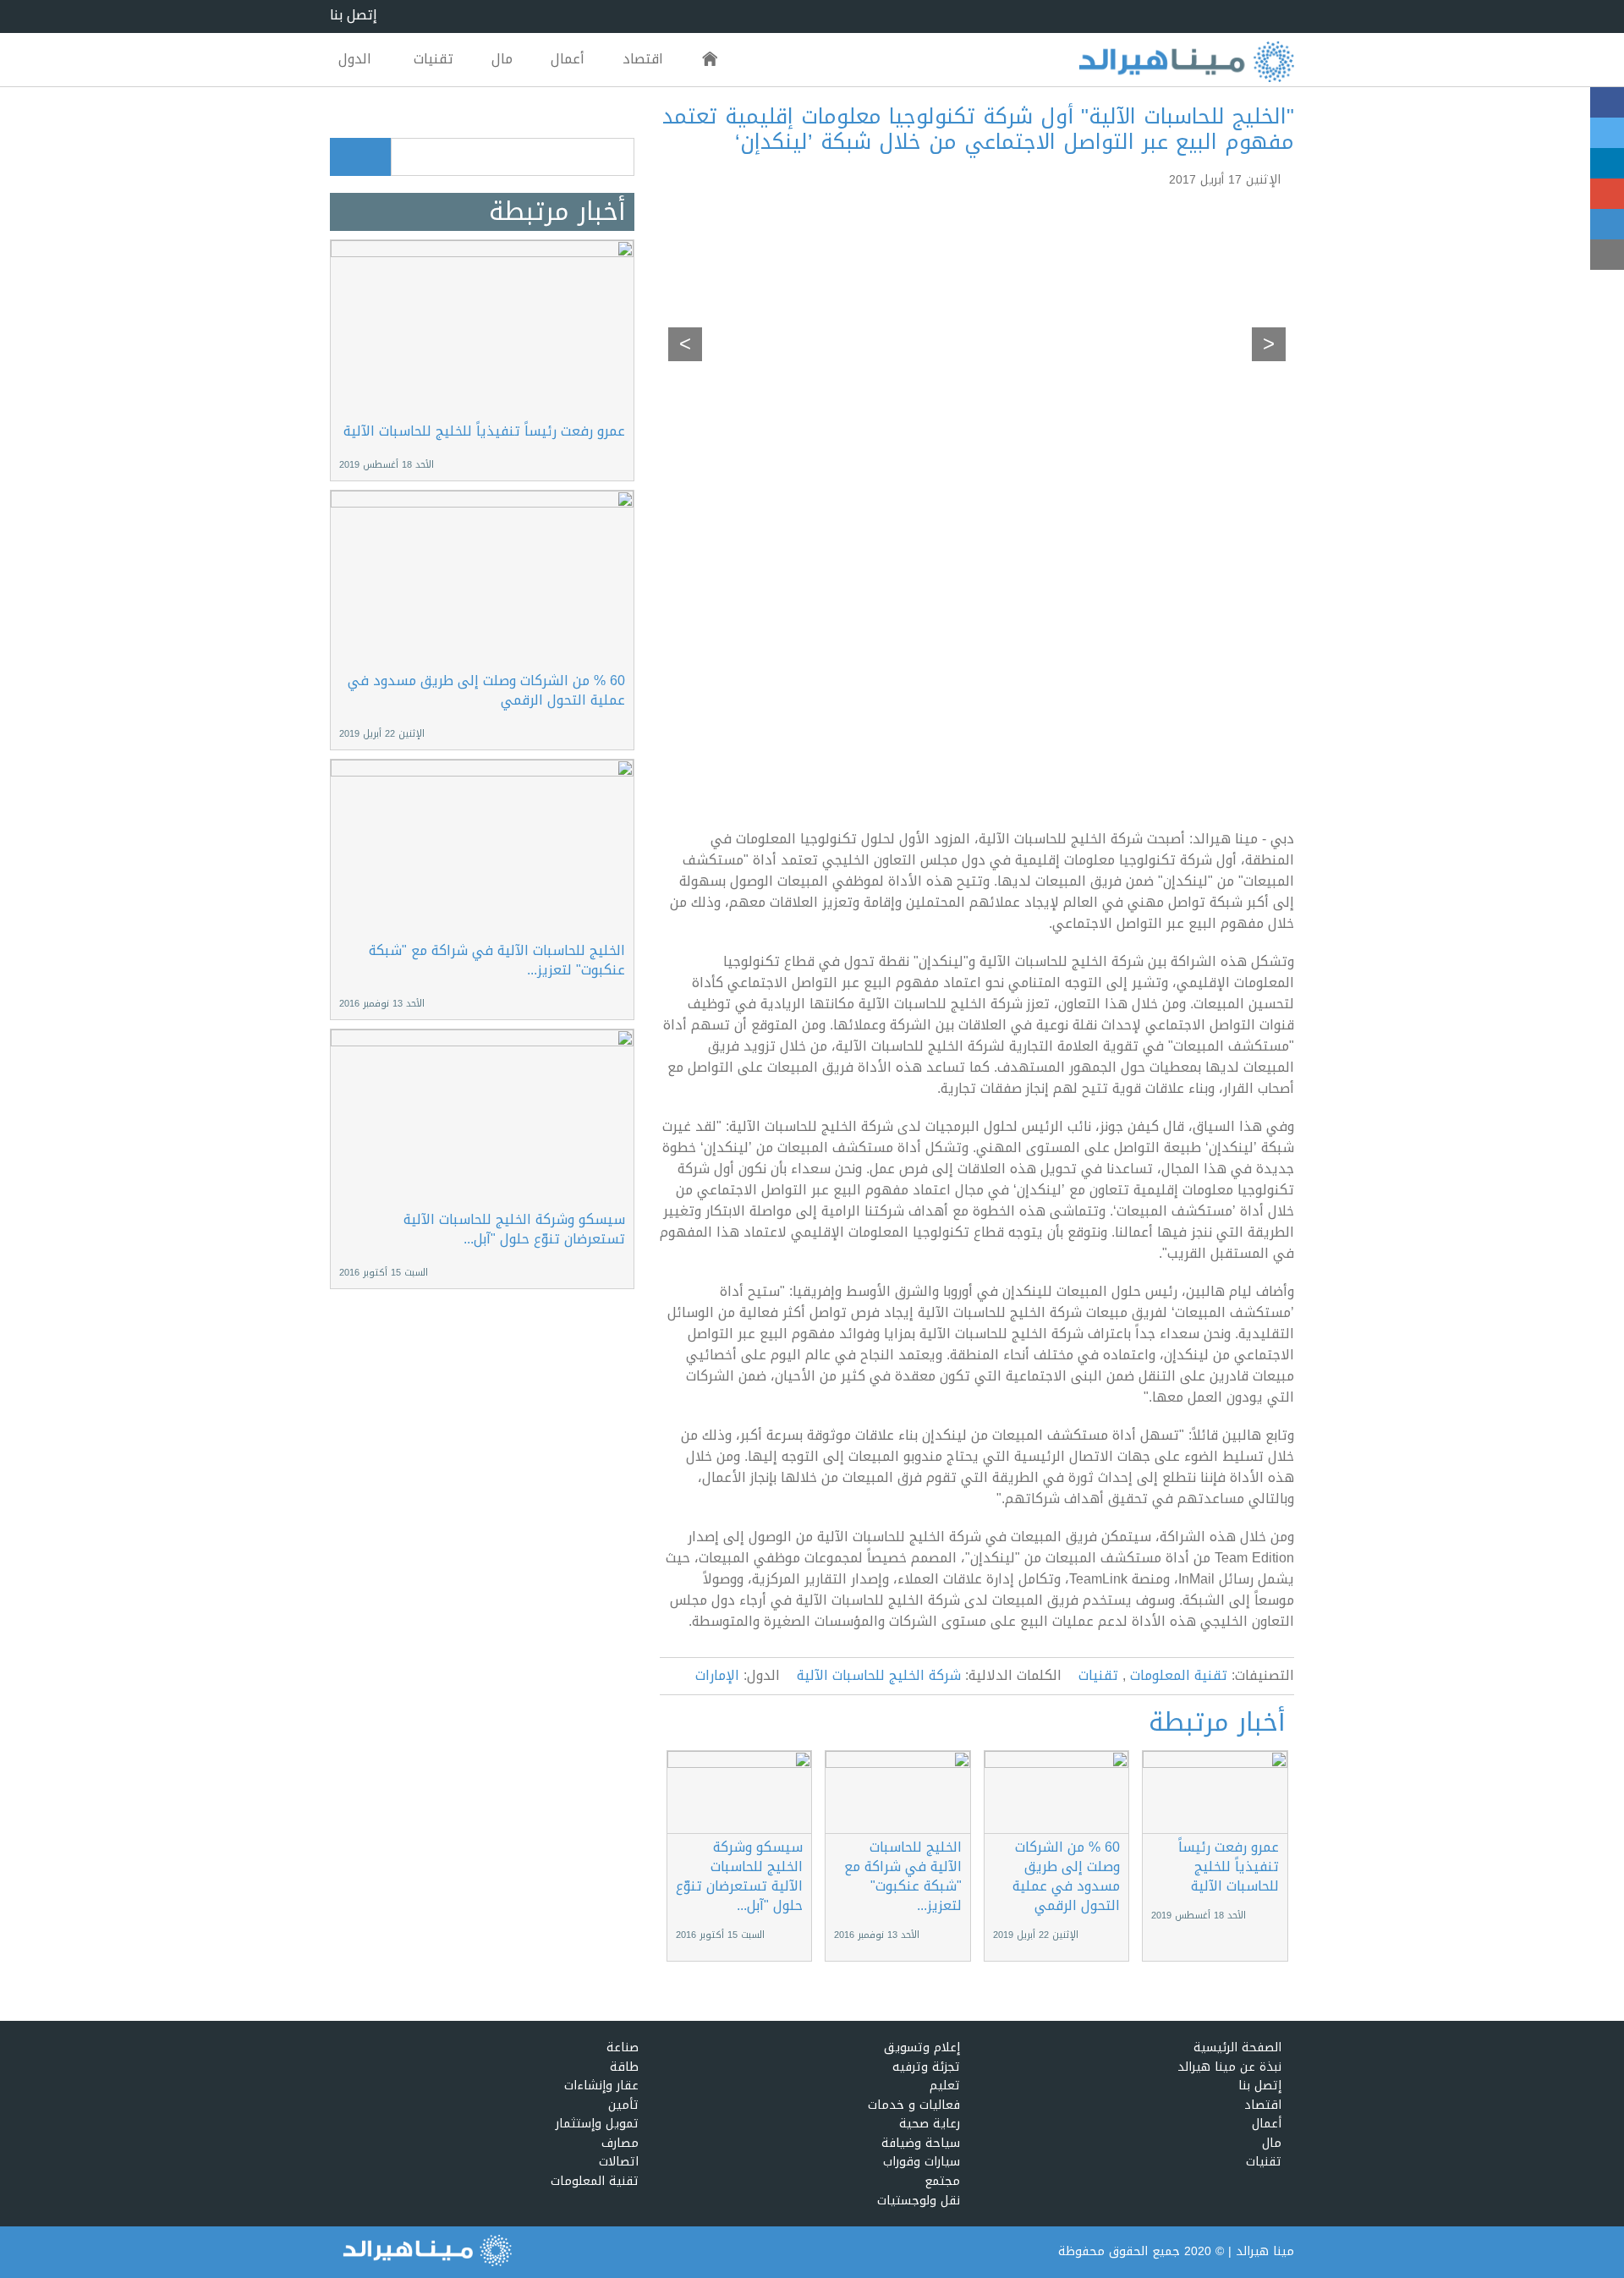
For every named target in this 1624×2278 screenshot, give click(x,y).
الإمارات (717, 1676)
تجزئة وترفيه (926, 2068)
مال (502, 59)
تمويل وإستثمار (597, 2124)
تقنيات (433, 59)
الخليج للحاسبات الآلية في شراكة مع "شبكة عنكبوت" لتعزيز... (903, 1876)
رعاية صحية (930, 2124)
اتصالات (619, 2163)
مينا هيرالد (1265, 2251)
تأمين (623, 2106)
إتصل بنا (354, 16)
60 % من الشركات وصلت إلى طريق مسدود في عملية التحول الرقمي (1066, 1876)
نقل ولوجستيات (919, 2201)
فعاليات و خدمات (914, 2106)
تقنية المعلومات (1179, 1676)
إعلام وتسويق (922, 2048)
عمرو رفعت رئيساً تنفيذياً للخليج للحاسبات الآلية (1229, 1866)
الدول (355, 59)
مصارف (620, 2144)
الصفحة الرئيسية (710, 60)
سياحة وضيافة (921, 2144)
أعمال (568, 59)
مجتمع (942, 2182)
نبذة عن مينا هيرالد (1229, 2068)
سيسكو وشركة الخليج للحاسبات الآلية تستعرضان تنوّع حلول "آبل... (739, 1876)
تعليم (945, 2086)
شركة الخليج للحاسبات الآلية (879, 1676)
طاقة (624, 2068)
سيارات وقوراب (922, 2163)
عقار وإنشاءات (601, 2086)
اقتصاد (643, 59)
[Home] (1186, 63)
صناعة (623, 2048)
